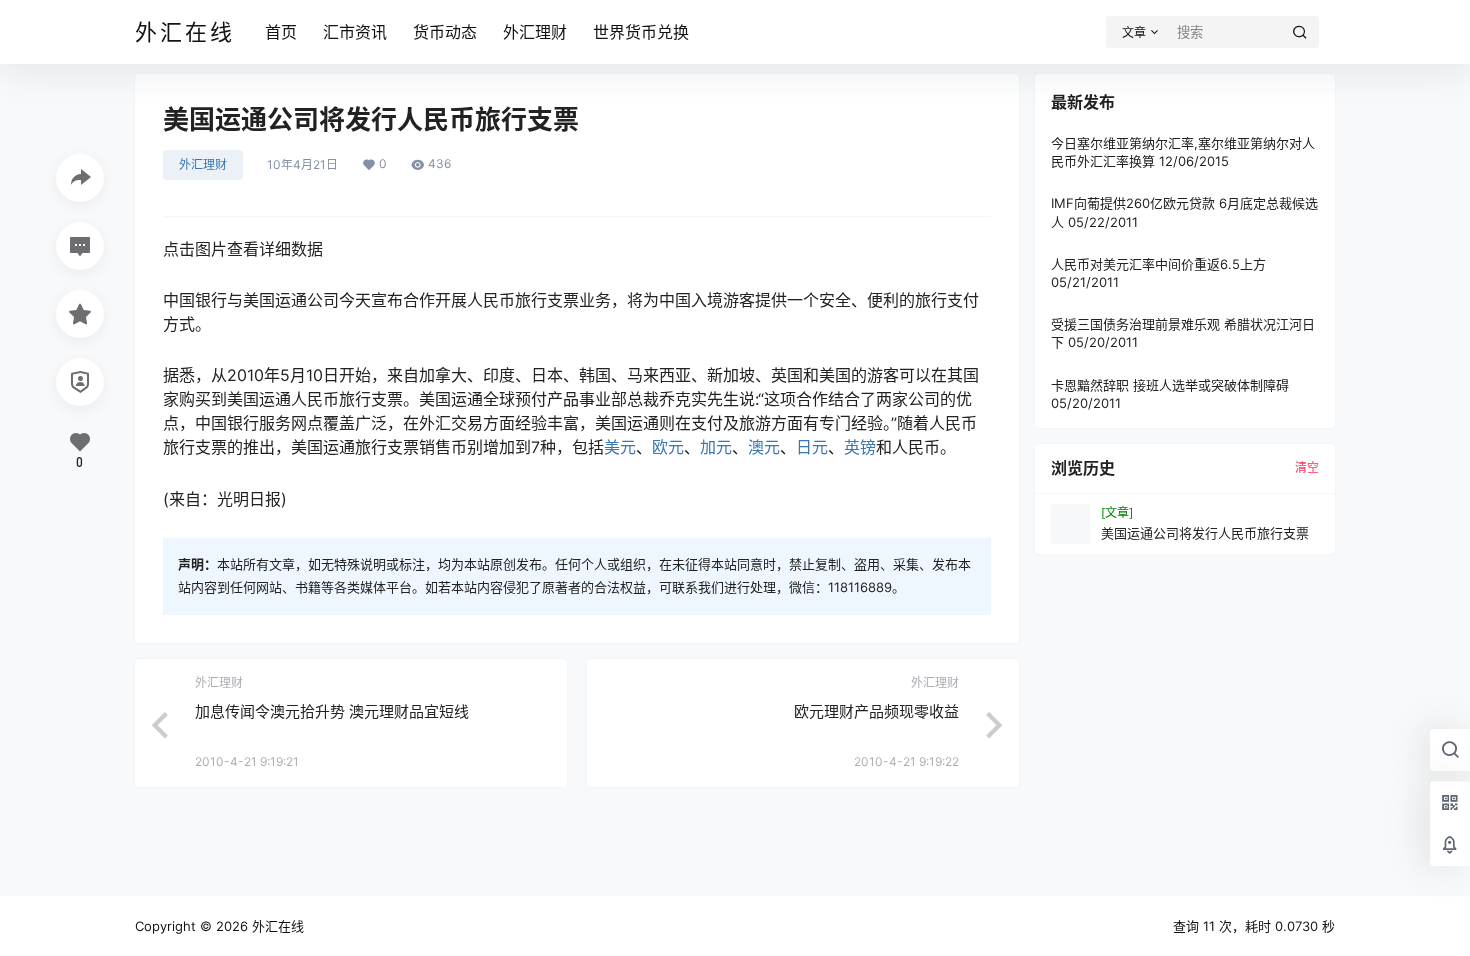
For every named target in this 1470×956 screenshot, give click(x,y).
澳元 (764, 447)
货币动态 (445, 32)
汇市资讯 (355, 32)
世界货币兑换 (641, 32)
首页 (281, 32)
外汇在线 (276, 926)
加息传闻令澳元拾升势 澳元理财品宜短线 (332, 711)
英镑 (860, 447)
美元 (620, 447)
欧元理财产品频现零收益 (876, 711)
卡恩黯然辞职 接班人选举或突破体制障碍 (1170, 385)
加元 (716, 447)
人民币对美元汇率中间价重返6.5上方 (1158, 264)
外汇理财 (535, 32)
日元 (812, 447)
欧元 (668, 447)
